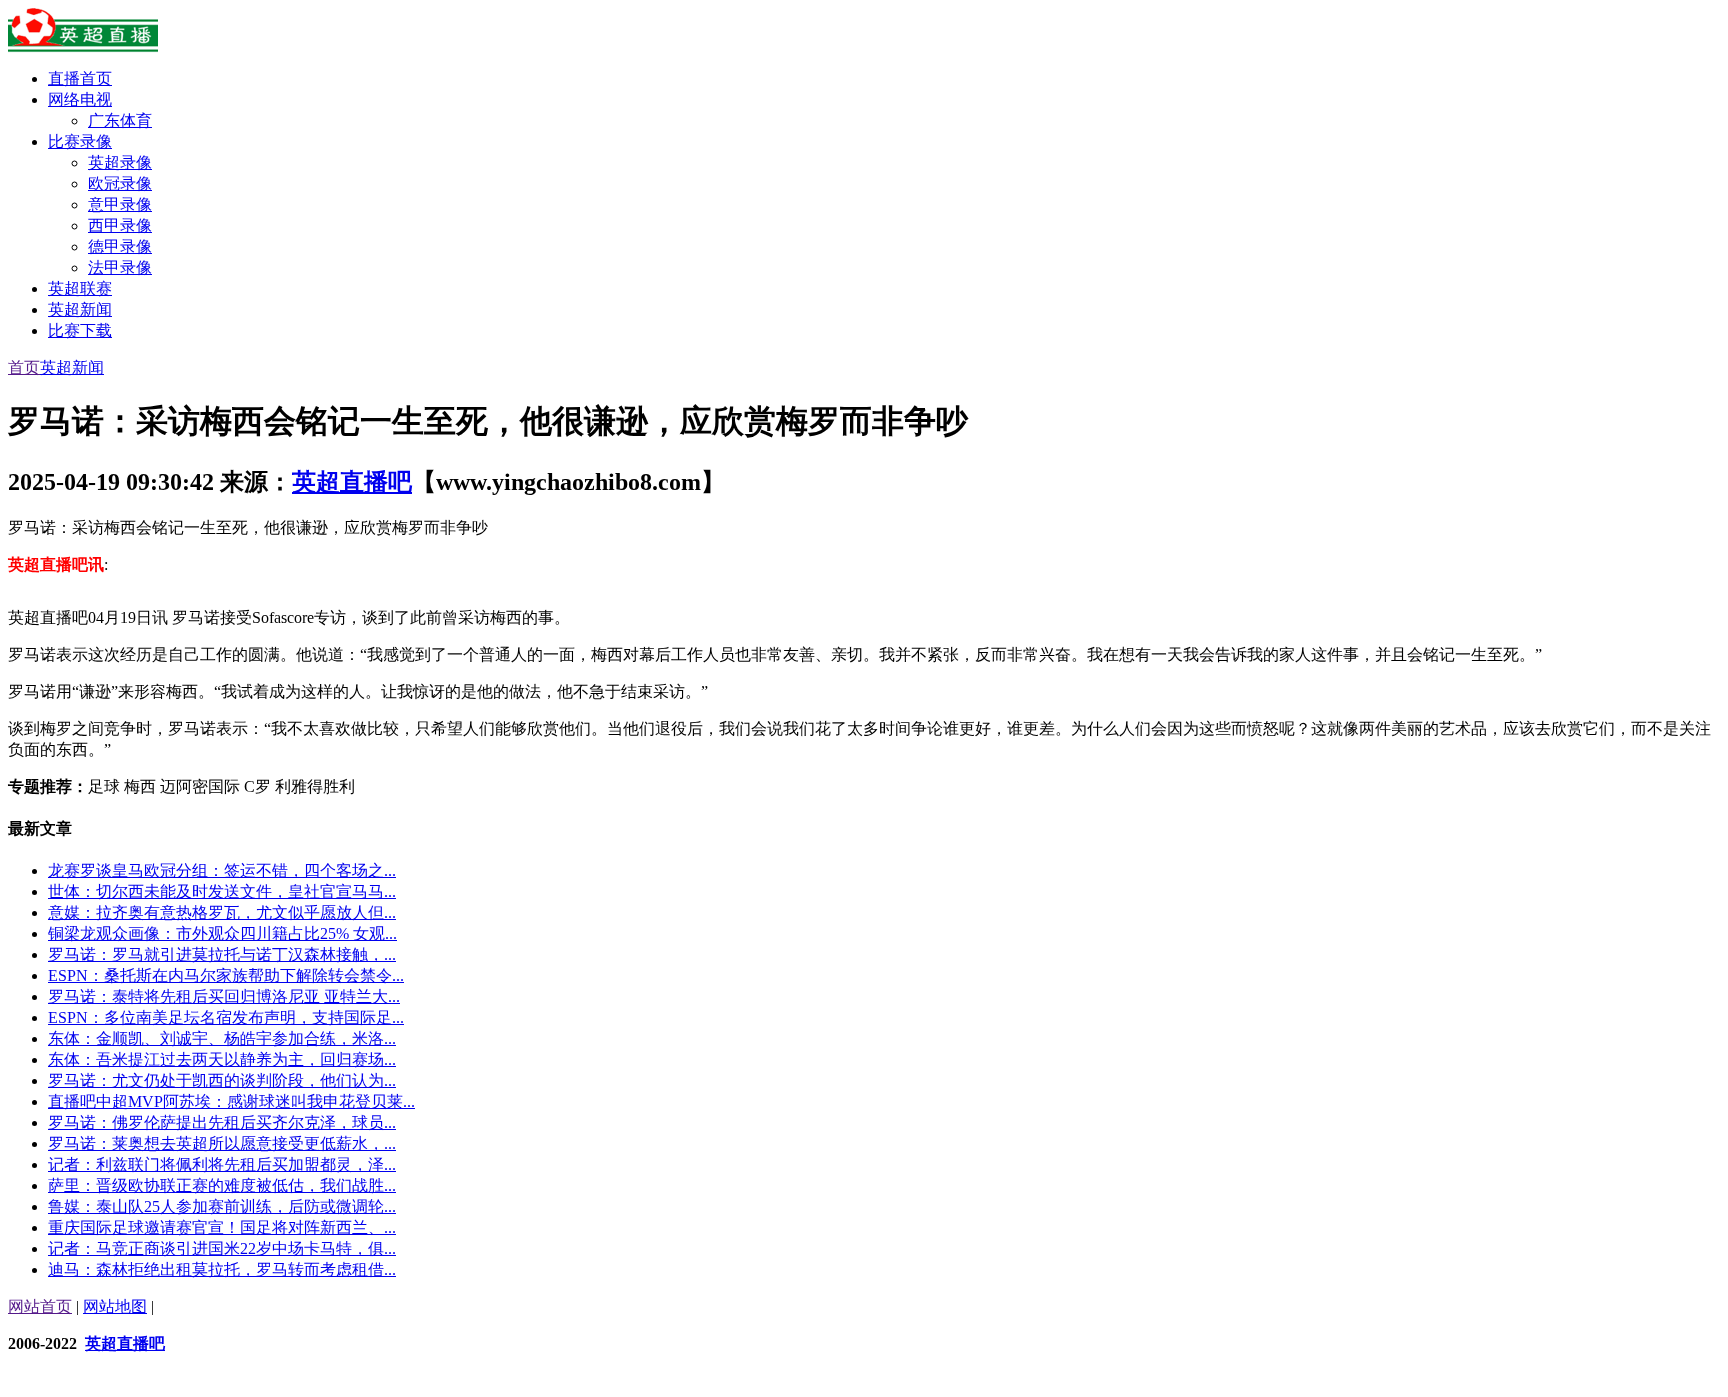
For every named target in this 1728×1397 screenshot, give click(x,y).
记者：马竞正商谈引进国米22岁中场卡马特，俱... (222, 1248)
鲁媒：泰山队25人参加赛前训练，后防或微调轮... (222, 1206)
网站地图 (115, 1306)
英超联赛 (80, 288)
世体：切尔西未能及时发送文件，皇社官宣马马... (222, 891)
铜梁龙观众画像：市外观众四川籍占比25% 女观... (222, 933)
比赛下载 (80, 330)
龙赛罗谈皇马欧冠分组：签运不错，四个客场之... (222, 870)
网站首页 (40, 1306)
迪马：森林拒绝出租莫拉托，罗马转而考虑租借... (222, 1269)
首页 (24, 367)
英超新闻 (80, 309)
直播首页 (80, 78)
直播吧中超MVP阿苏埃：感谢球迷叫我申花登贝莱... (231, 1101)
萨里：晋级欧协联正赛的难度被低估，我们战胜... (222, 1185)
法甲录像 (120, 267)
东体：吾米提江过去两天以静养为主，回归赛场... (222, 1059)
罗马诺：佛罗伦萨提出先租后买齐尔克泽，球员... (222, 1122)
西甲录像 (120, 225)
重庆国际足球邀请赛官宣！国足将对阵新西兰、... (222, 1227)
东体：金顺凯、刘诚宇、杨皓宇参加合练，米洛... (222, 1038)
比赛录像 (80, 141)
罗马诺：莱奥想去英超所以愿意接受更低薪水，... (222, 1143)
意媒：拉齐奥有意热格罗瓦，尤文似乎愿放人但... (222, 912)
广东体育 (120, 120)
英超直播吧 (352, 482)
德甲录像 (120, 246)
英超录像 (120, 162)
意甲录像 (120, 204)
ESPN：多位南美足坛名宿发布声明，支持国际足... (226, 1017)
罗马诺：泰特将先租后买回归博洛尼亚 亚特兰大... (224, 996)
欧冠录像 (120, 183)
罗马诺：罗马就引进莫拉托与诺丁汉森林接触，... (222, 954)
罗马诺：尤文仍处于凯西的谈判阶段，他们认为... (222, 1080)
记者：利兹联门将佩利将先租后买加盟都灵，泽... (222, 1164)
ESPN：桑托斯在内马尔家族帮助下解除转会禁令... (226, 975)
